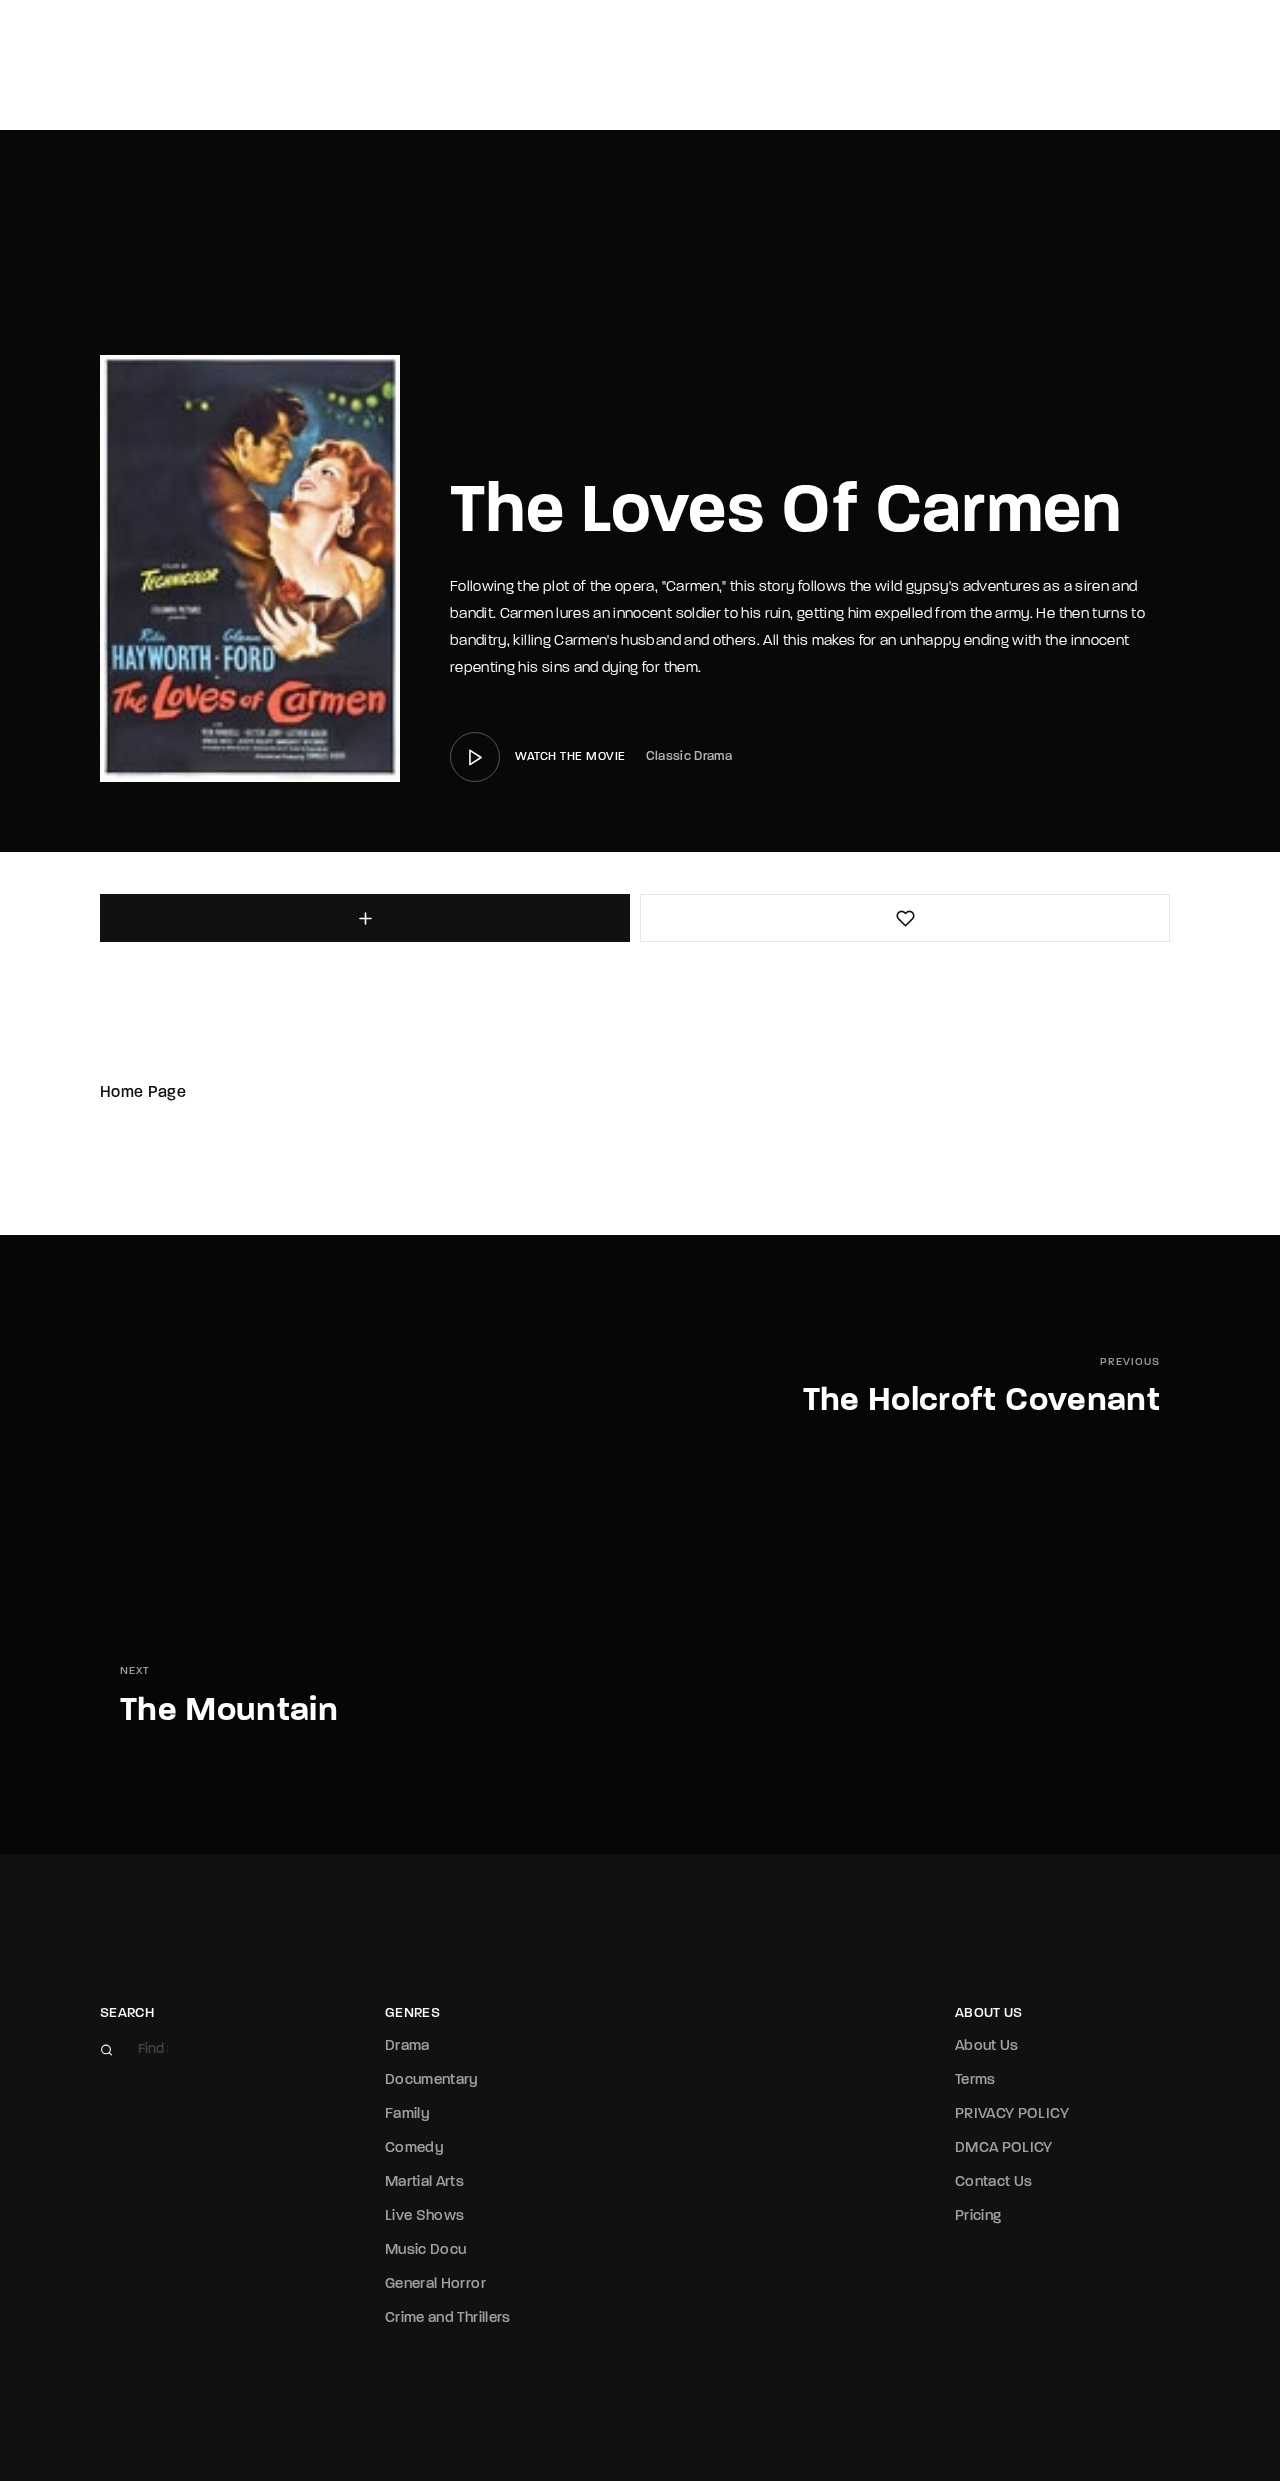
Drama (407, 2046)
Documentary (432, 2080)
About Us (987, 2046)
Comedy (414, 2148)
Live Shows (425, 2216)
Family (407, 2114)
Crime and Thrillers (448, 2318)
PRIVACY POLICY (1012, 2114)
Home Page (143, 1093)
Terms (975, 2080)
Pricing (978, 2216)
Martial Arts (424, 2182)
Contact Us (994, 2182)
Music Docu (426, 2250)
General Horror (435, 2284)
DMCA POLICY (1004, 2148)
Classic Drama (689, 756)
